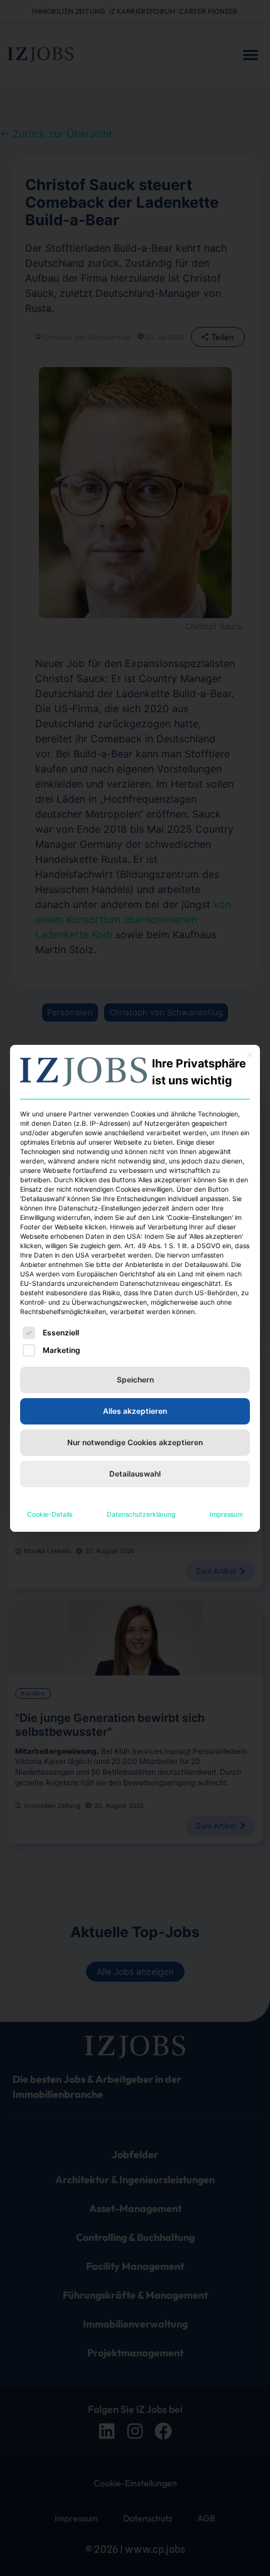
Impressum (226, 1515)
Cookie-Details (50, 1515)
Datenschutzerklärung (141, 1515)
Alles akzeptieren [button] (135, 1411)
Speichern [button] (135, 1380)
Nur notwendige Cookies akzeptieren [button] (135, 1442)
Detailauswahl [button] (135, 1474)
